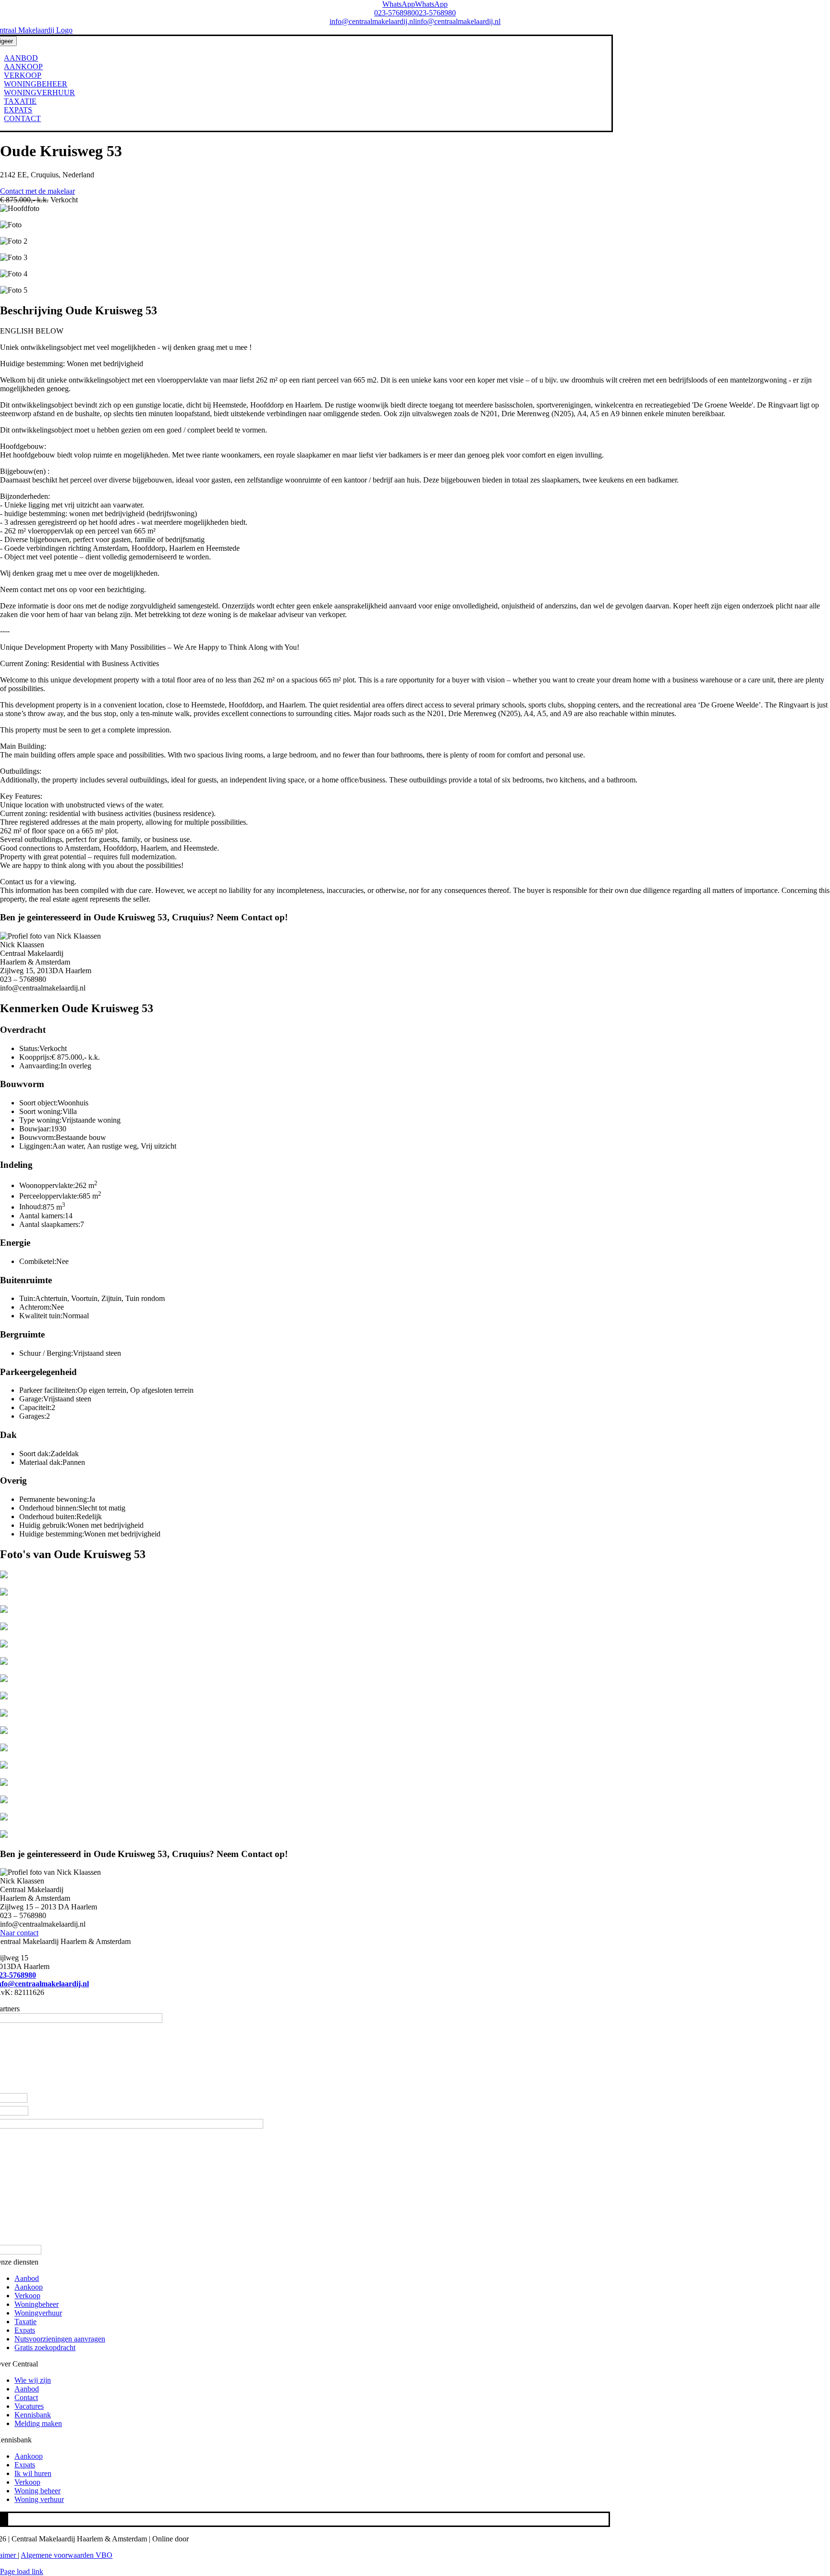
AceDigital (207, 2539)
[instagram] (4, 2519)
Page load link (22, 2571)
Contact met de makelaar (37, 191)
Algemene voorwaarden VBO (67, 2555)
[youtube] (7, 2519)
